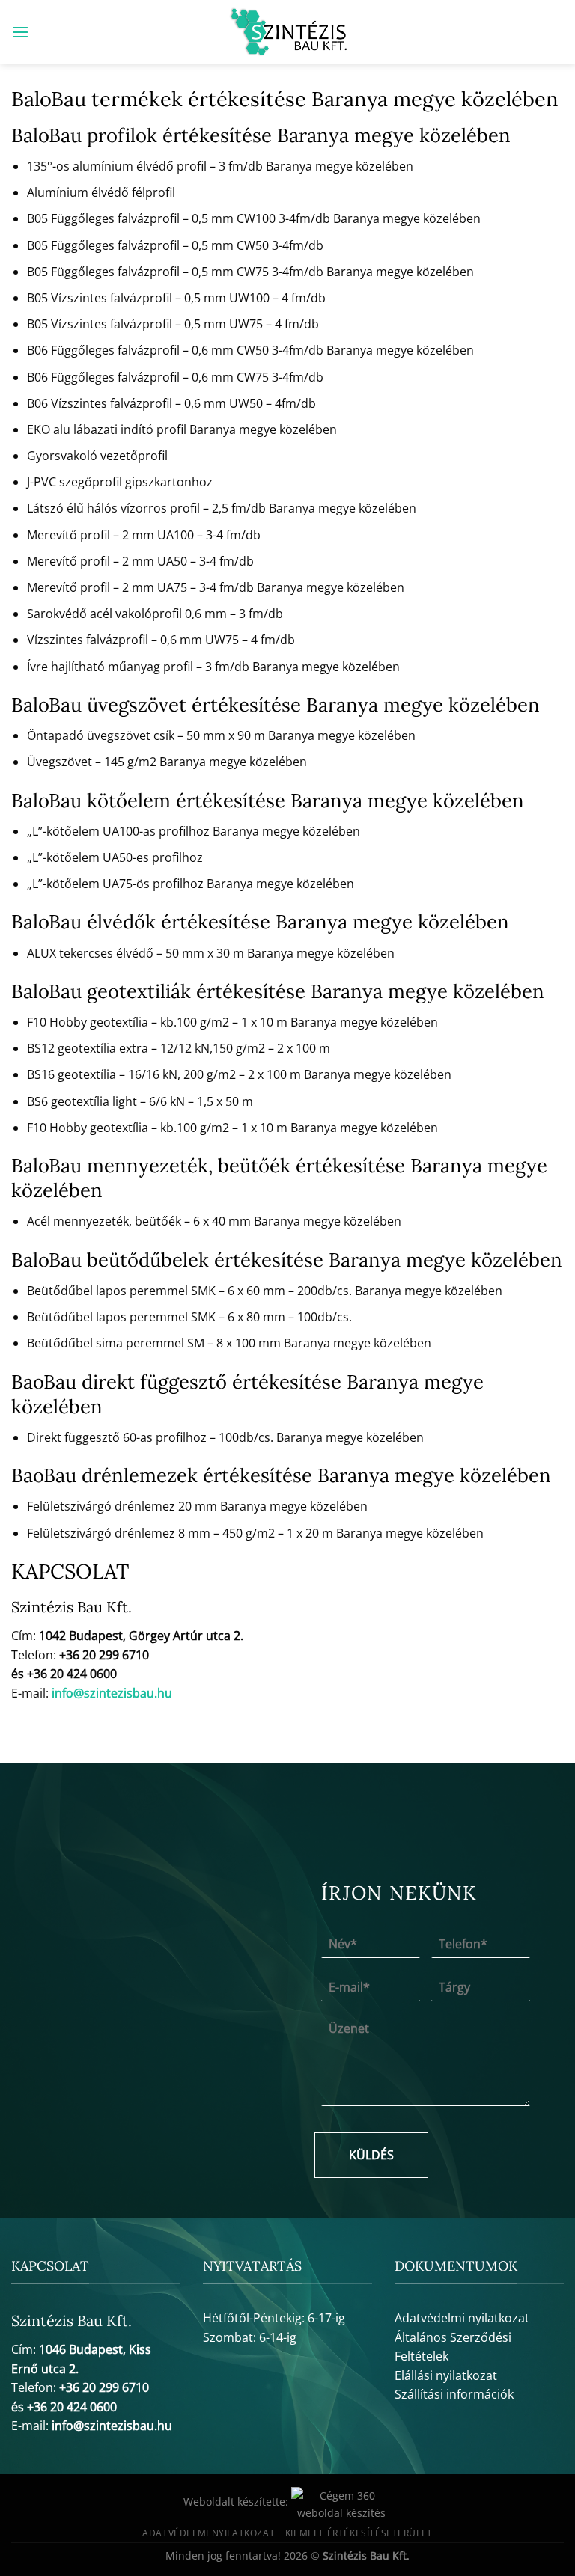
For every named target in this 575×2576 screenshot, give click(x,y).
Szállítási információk (454, 2394)
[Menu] (20, 32)
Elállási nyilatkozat (446, 2375)
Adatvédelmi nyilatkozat (462, 2318)
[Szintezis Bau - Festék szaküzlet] (288, 32)
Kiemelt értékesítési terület (359, 2533)
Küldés (371, 2155)
